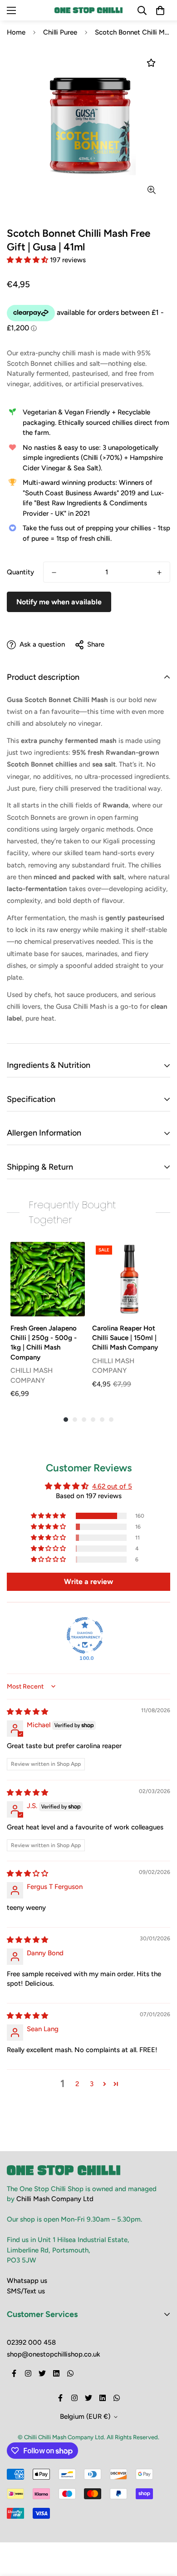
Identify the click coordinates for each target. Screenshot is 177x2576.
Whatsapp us (27, 2281)
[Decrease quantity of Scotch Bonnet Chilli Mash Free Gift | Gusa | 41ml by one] (54, 573)
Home (16, 32)
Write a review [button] (88, 1582)
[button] (28, 260)
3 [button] (92, 2084)
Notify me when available (59, 602)
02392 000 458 (31, 2342)
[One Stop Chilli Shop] (88, 10)
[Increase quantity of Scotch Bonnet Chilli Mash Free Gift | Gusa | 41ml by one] (159, 573)
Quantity (20, 572)
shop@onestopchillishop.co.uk (54, 2354)
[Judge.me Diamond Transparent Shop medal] (85, 1635)
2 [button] (77, 2084)
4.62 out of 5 (112, 1486)
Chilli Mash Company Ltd (55, 2199)
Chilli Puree (60, 32)
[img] (27, 1712)
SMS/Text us (26, 2291)
